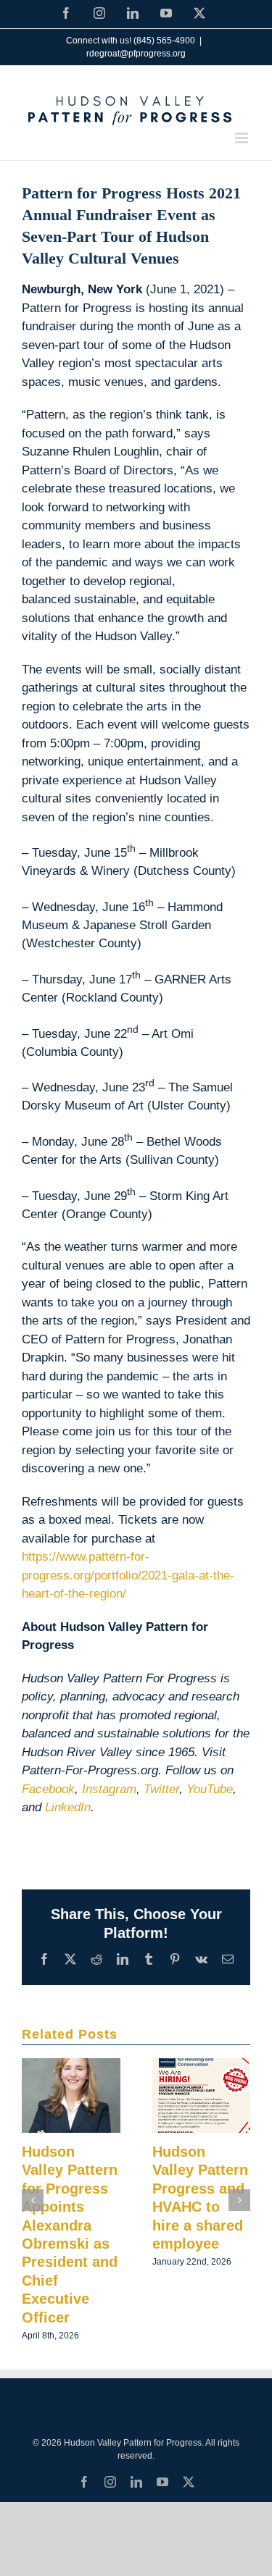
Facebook (48, 1789)
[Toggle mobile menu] (243, 138)
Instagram (109, 1789)
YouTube (210, 1789)
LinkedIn (68, 1807)
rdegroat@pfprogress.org (136, 54)
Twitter (161, 1789)
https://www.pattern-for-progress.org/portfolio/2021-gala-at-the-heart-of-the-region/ (128, 1575)
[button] (33, 2200)
